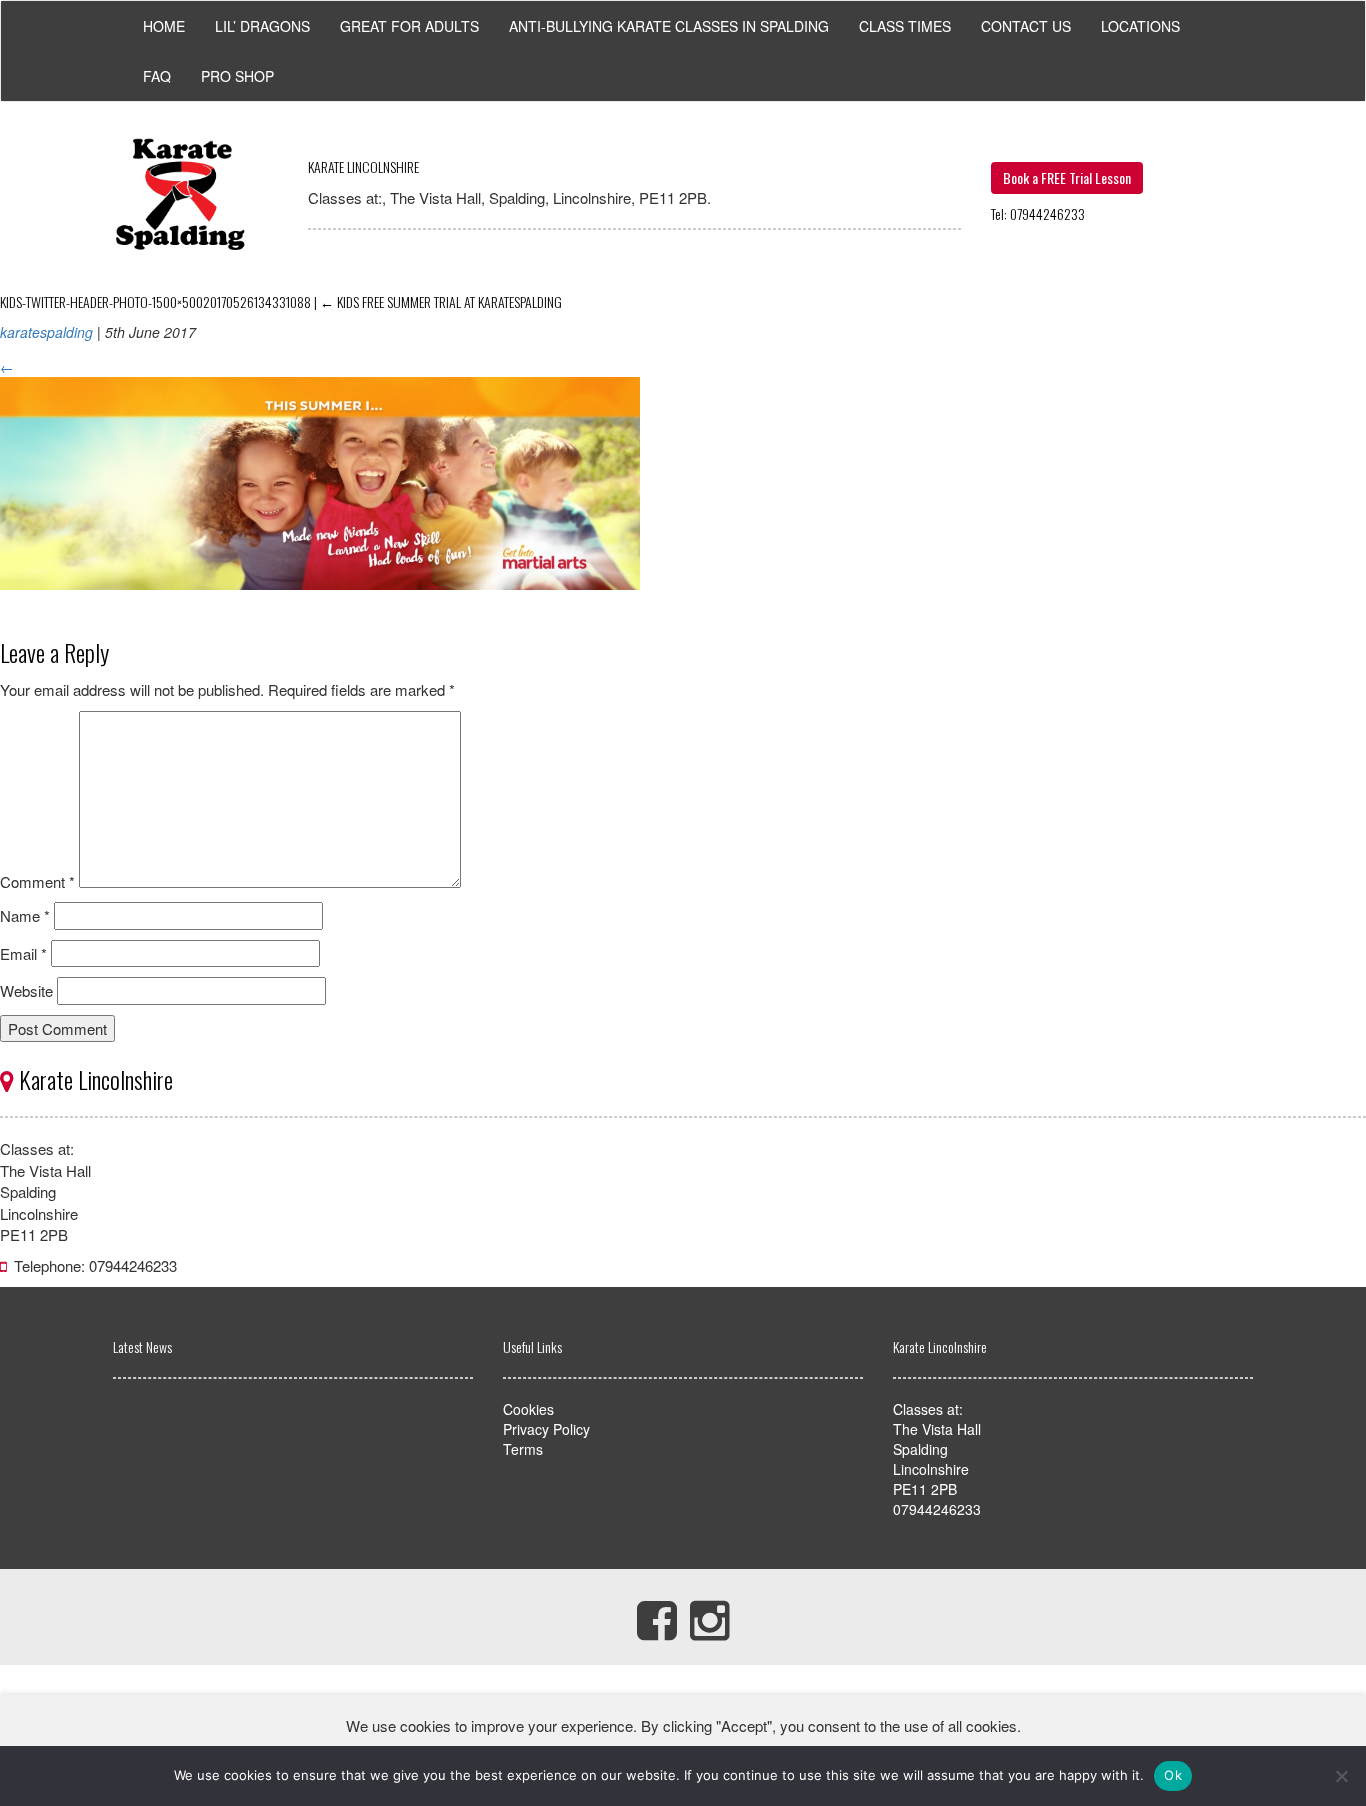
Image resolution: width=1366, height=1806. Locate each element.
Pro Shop (237, 76)
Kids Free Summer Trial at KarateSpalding (441, 301)
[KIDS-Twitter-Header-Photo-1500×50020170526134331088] (320, 603)
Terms (523, 1449)
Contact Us (1026, 26)
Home (164, 26)
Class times (905, 26)
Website (26, 990)
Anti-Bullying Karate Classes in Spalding (669, 26)
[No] (1341, 1776)
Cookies (528, 1409)
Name (25, 915)
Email (23, 953)
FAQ (157, 76)
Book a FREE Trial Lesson (1067, 177)
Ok (1173, 1775)
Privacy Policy (546, 1429)
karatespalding (46, 332)
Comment (37, 881)
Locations (1140, 26)
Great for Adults (409, 26)
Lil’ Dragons (262, 26)
